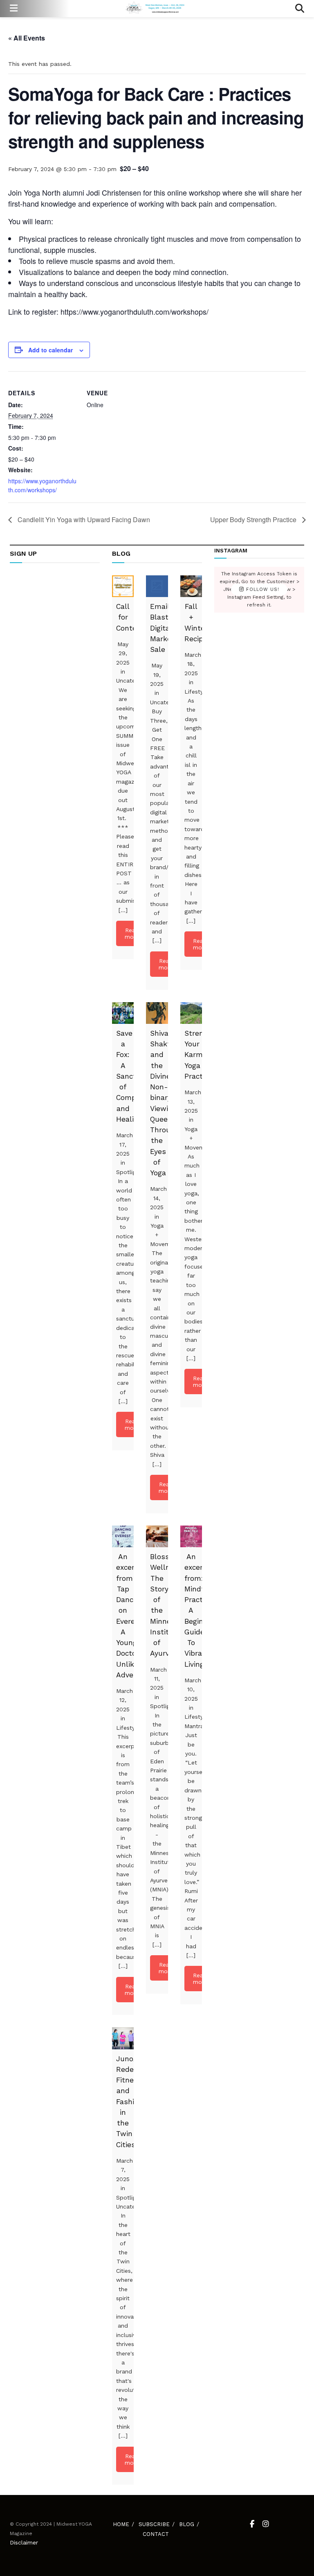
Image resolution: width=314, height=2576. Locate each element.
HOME (121, 2524)
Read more (132, 933)
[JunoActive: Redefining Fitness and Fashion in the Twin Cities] (123, 2038)
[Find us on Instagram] (266, 2524)
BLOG (187, 2524)
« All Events (27, 38)
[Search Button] (300, 9)
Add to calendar (50, 350)
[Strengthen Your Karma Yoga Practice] (191, 1013)
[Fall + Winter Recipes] (191, 586)
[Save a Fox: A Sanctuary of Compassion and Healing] (123, 1013)
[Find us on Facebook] (252, 2524)
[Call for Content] (123, 586)
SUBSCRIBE (154, 2524)
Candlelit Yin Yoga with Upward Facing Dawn (83, 519)
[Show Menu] (14, 9)
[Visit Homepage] (156, 9)
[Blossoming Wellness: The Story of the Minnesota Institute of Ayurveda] (157, 1536)
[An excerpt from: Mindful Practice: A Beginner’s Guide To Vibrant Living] (191, 1536)
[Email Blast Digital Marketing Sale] (157, 586)
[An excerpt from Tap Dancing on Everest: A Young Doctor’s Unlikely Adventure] (123, 1536)
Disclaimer (24, 2542)
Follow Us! (262, 589)
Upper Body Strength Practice (254, 519)
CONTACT (156, 2534)
